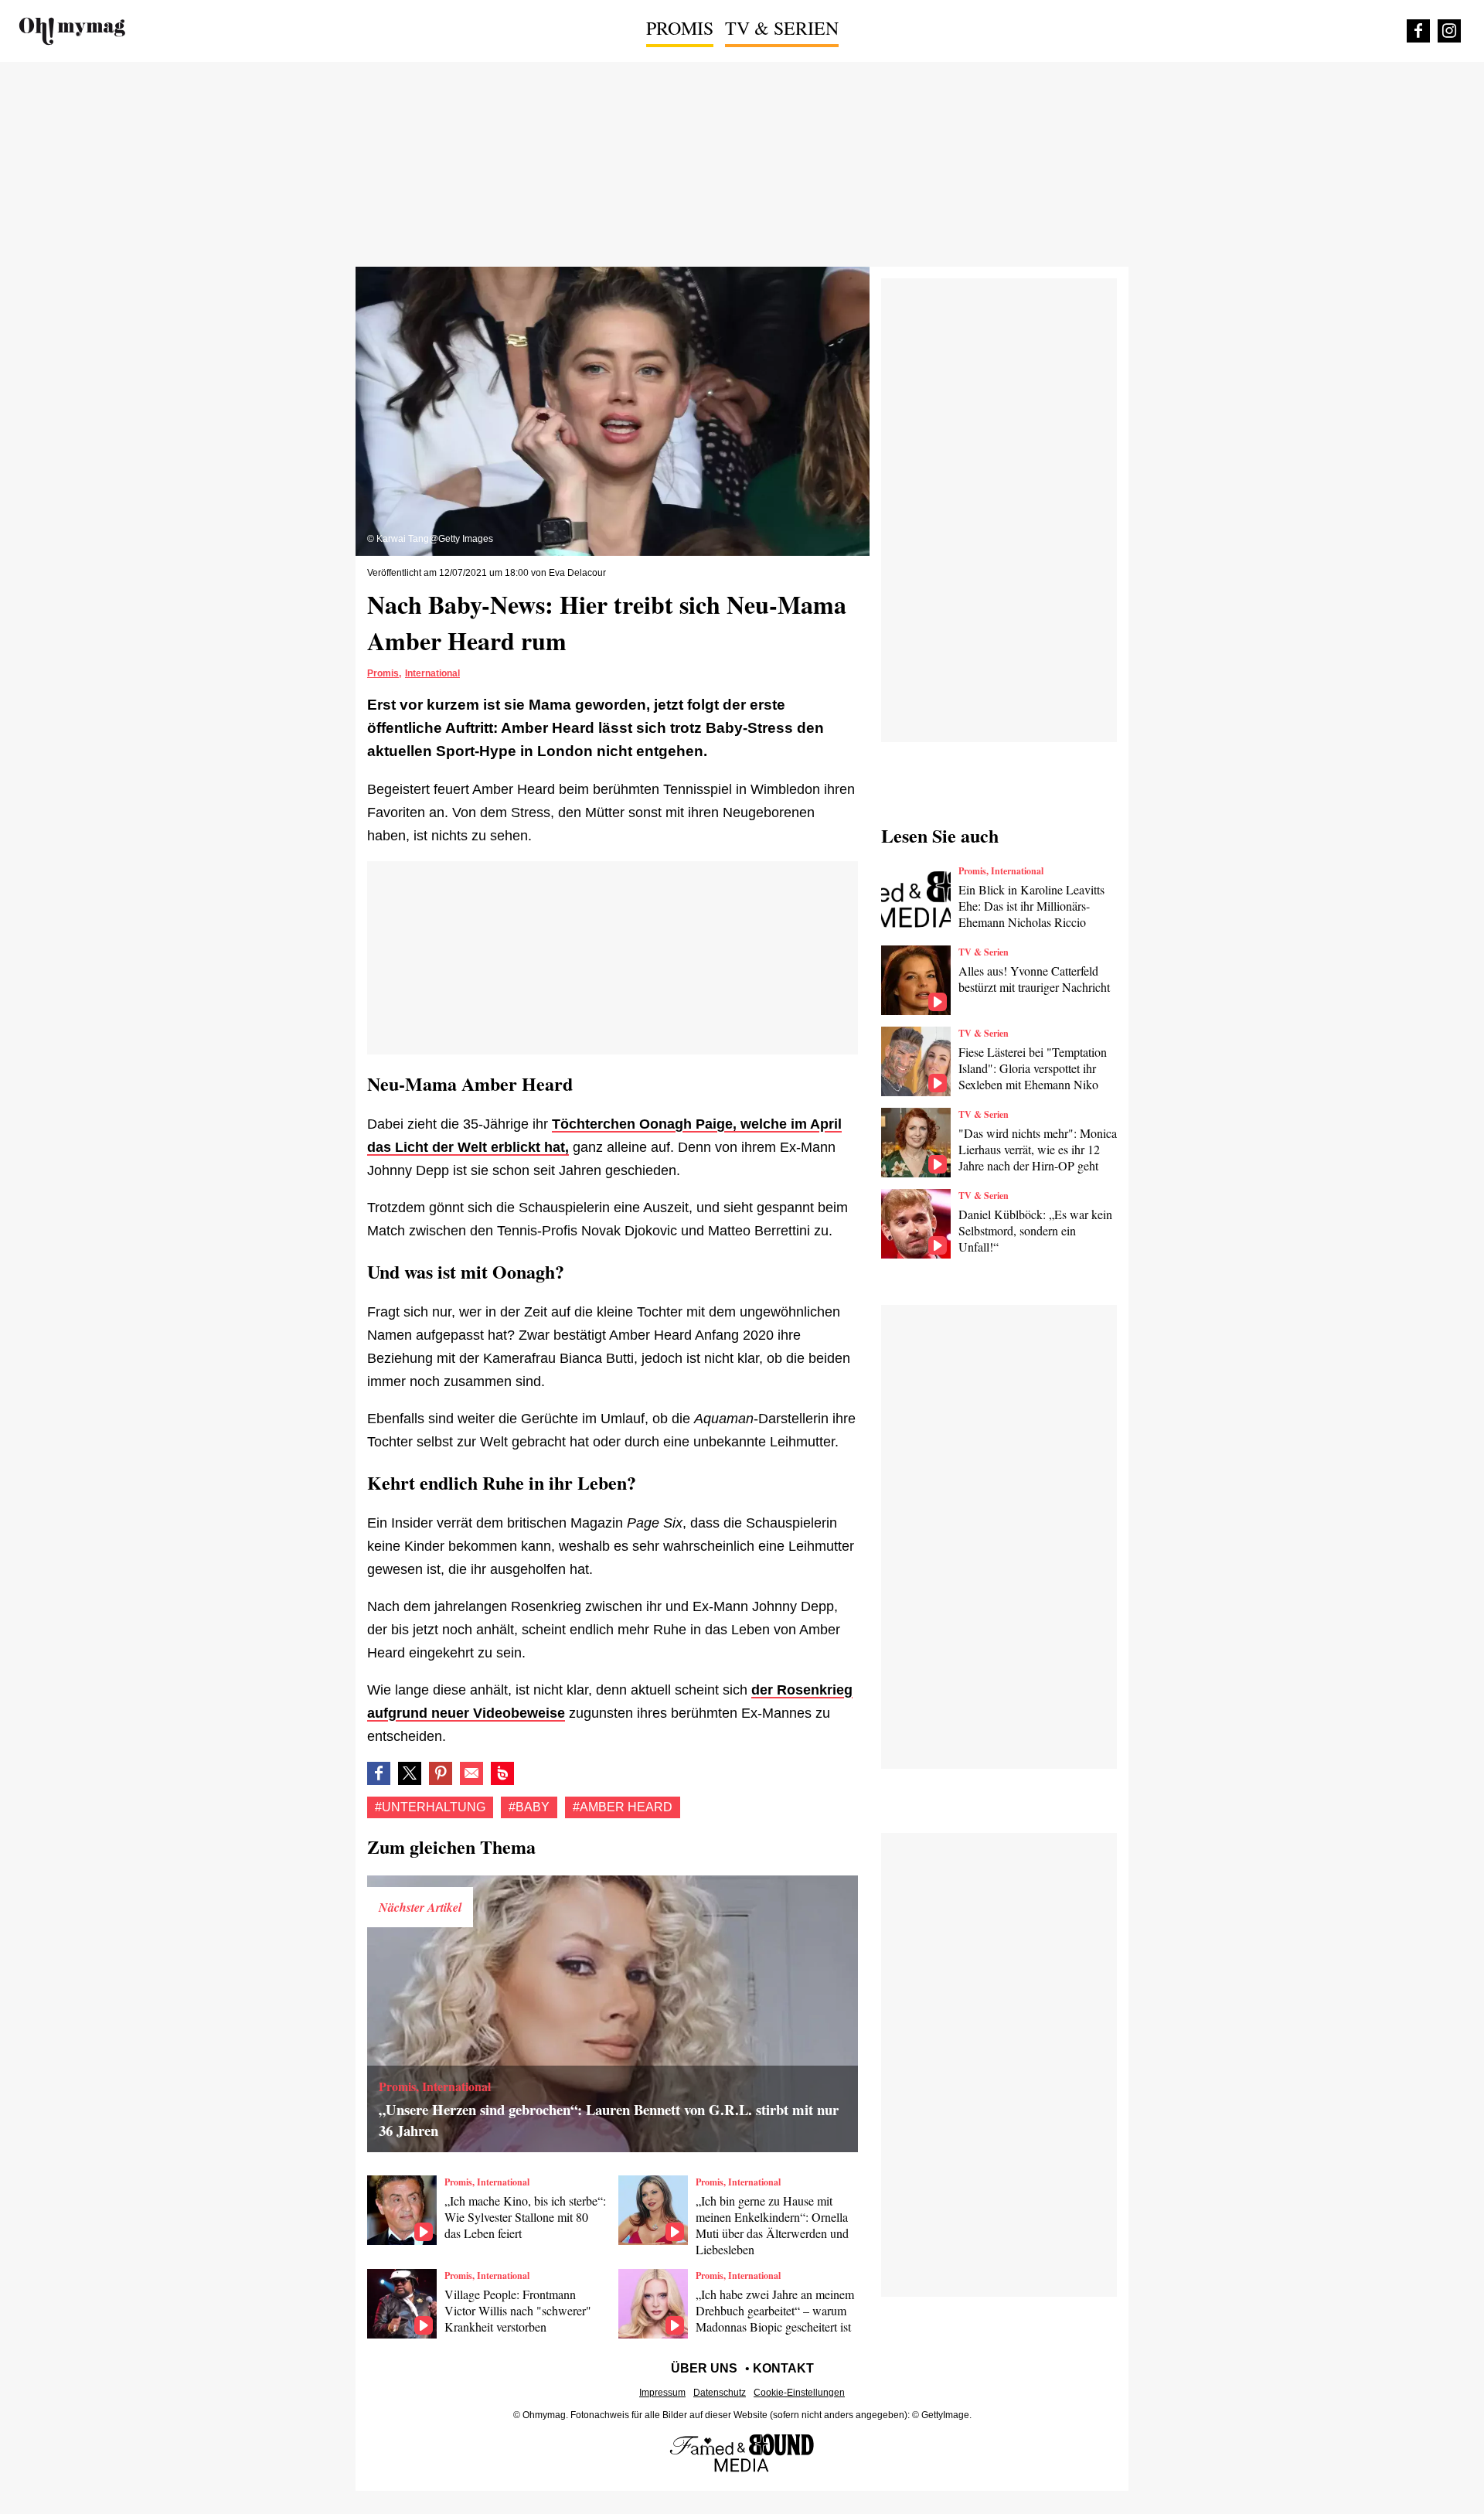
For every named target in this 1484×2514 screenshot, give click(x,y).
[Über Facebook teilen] (379, 1773)
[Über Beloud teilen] (502, 1773)
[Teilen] (441, 1773)
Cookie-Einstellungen (799, 2393)
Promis (680, 28)
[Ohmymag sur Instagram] (1449, 31)
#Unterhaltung (430, 1807)
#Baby (529, 1807)
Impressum (662, 2393)
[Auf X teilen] (410, 1773)
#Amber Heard (623, 1807)
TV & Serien (782, 28)
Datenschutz (720, 2393)
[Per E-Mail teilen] (471, 1773)
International (432, 673)
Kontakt (783, 2368)
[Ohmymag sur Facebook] (1418, 31)
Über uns (704, 2368)
